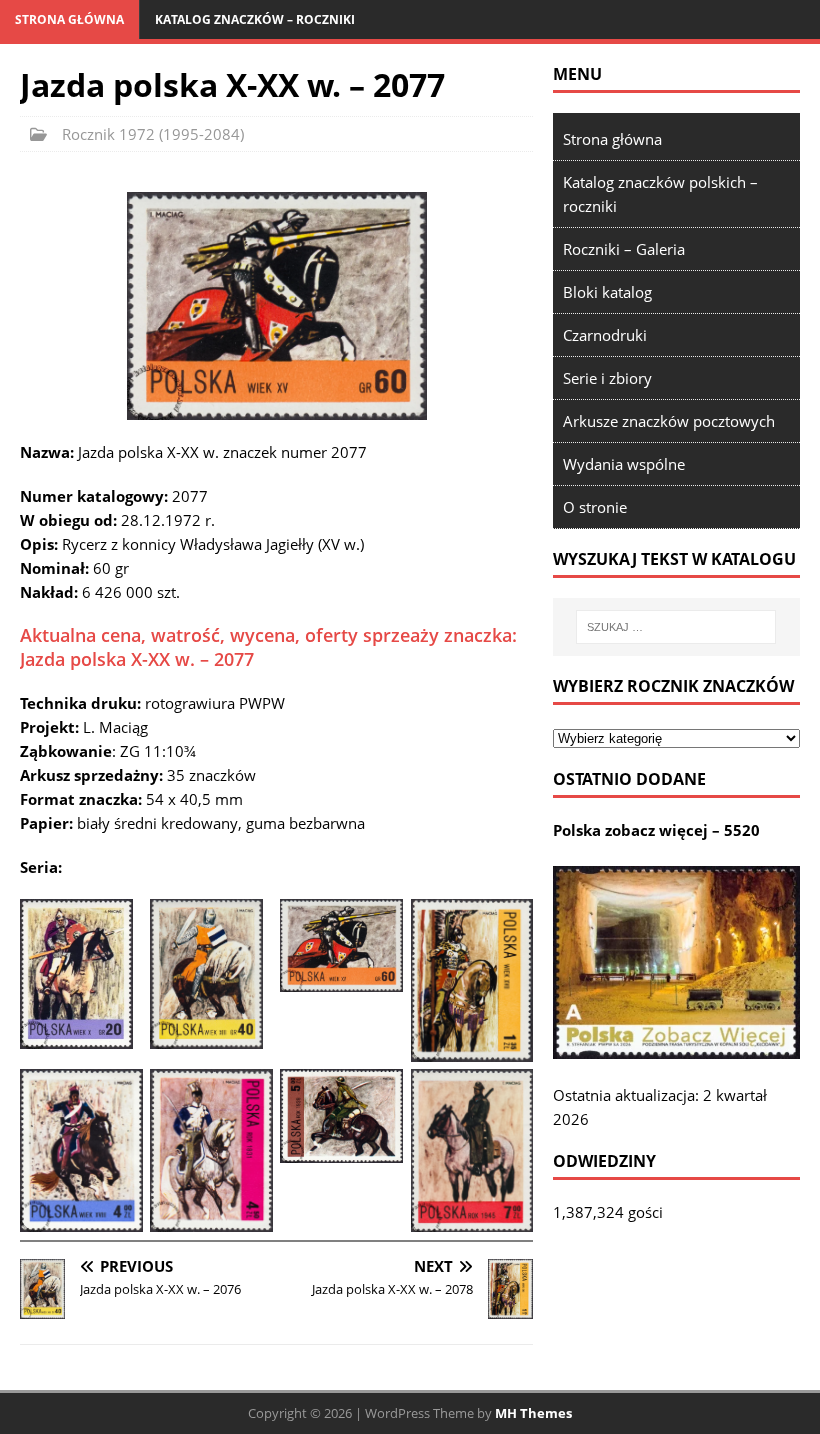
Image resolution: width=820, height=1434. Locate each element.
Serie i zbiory (607, 378)
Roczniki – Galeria (624, 249)
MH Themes (533, 1413)
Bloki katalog (607, 292)
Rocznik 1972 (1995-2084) (153, 134)
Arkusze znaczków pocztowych (669, 421)
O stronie (595, 507)
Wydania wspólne (624, 464)
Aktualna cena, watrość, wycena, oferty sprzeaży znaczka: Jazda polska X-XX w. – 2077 (268, 646)
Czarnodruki (605, 335)
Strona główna (69, 19)
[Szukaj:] (676, 627)
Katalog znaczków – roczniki (255, 19)
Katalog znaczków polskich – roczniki (660, 194)
